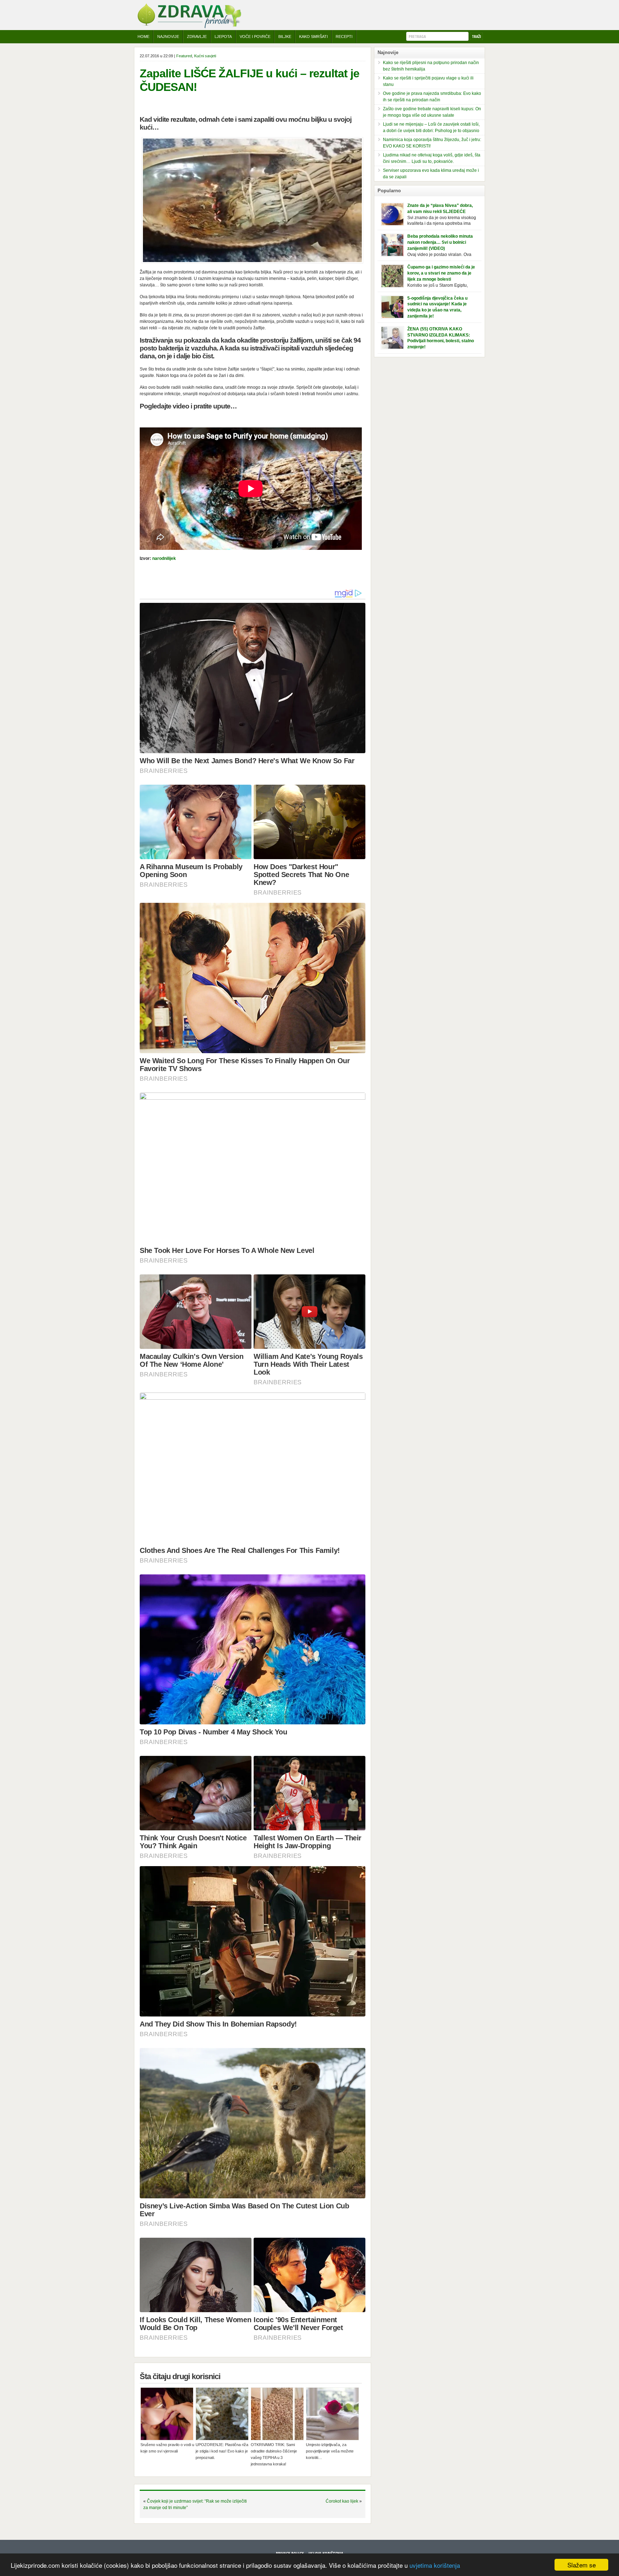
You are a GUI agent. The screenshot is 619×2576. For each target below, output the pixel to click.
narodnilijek (164, 558)
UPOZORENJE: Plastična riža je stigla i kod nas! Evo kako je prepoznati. (222, 2451)
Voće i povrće (255, 37)
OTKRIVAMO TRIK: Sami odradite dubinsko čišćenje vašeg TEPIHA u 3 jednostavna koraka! (274, 2454)
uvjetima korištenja (435, 2565)
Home (143, 37)
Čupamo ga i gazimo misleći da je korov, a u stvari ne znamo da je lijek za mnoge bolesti (441, 273)
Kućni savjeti (205, 56)
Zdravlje (197, 37)
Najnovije (168, 37)
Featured (184, 56)
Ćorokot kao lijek (342, 2501)
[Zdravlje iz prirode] (189, 27)
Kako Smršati (313, 37)
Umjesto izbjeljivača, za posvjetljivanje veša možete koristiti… (330, 2451)
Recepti (344, 37)
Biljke (285, 37)
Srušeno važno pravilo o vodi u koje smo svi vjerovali (167, 2448)
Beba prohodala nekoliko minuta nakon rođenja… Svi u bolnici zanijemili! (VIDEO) (440, 242)
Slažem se (582, 2565)
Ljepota (223, 37)
